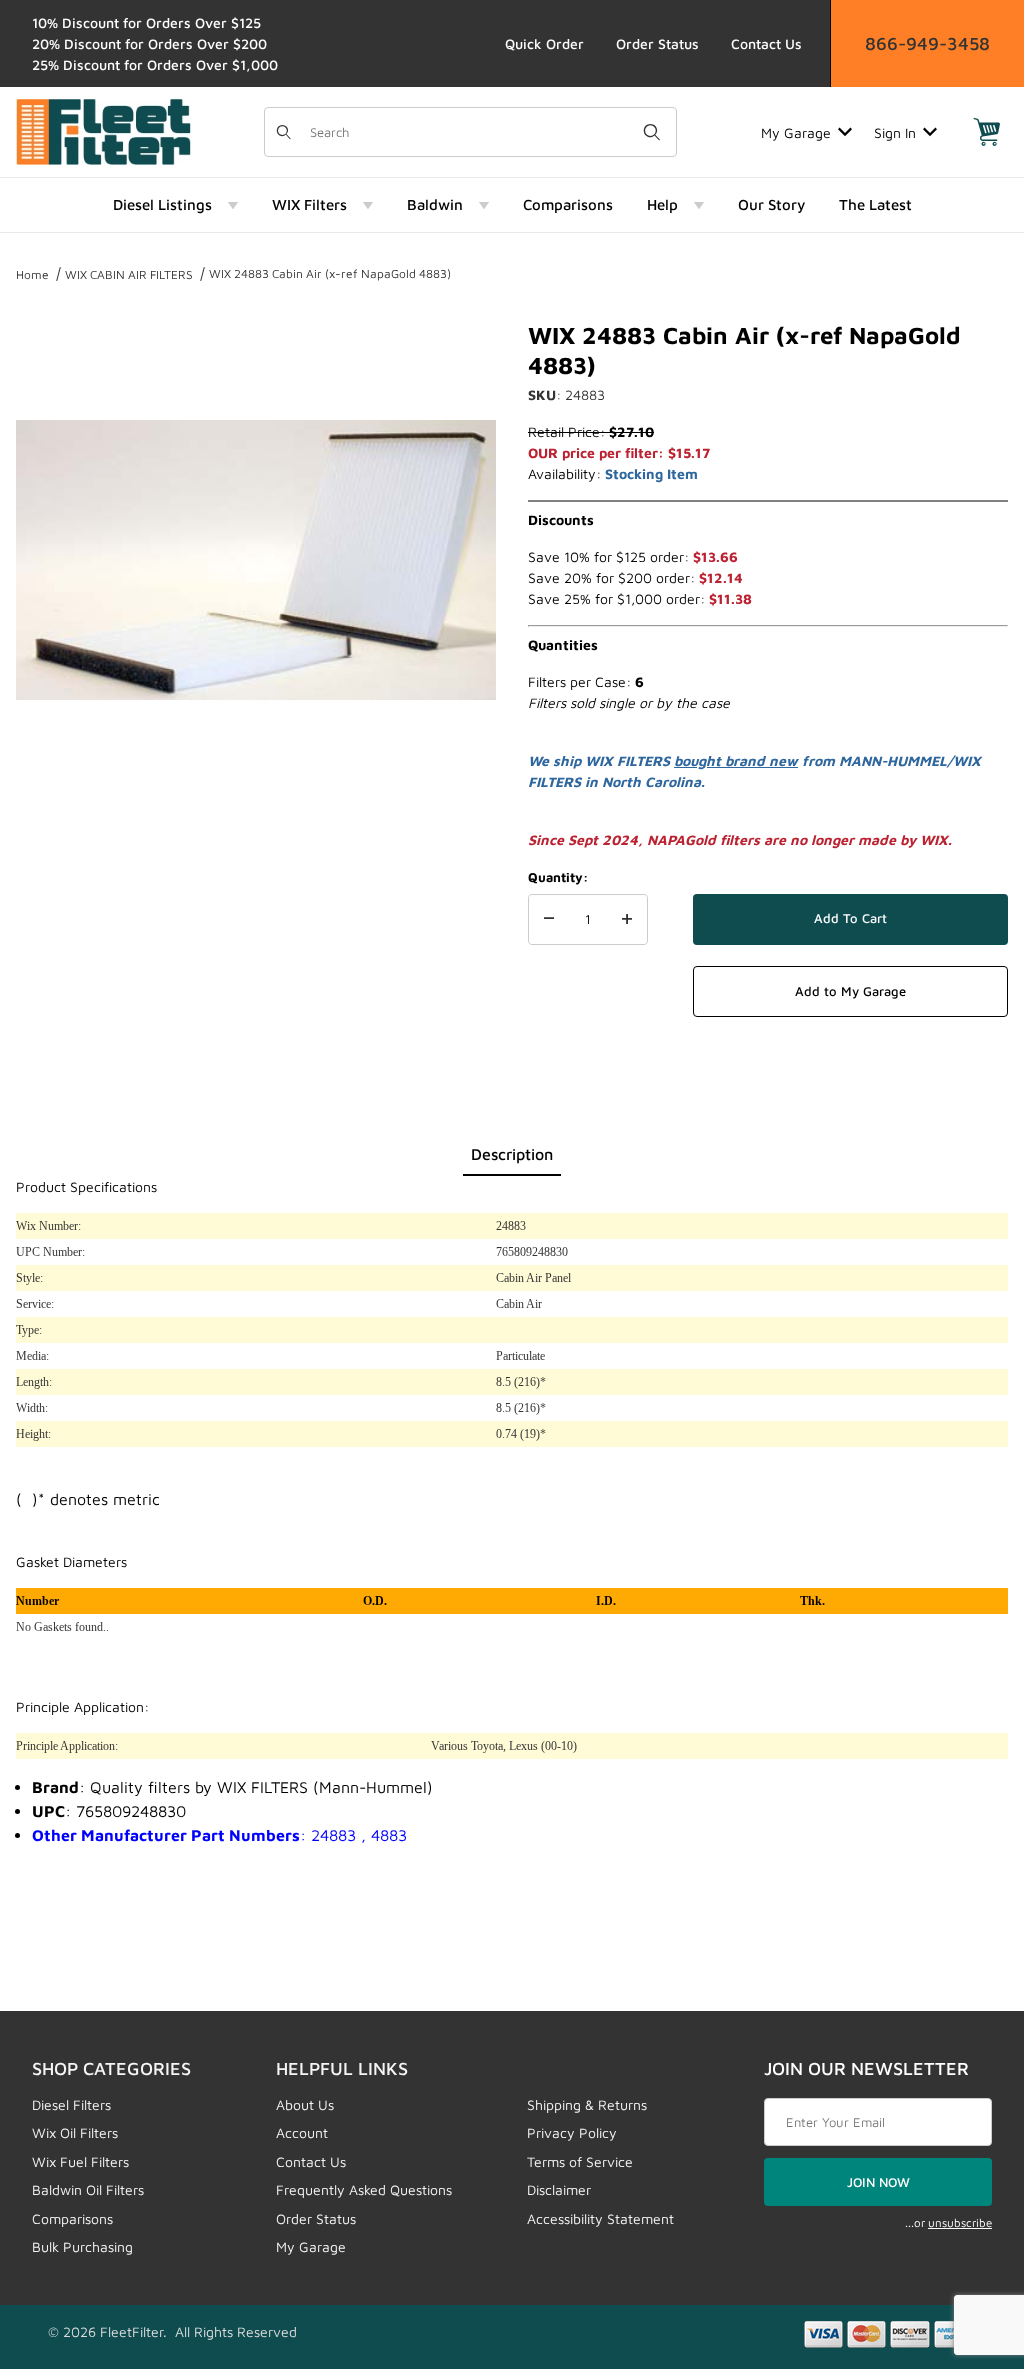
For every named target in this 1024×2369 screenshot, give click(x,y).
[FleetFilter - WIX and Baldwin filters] (103, 130)
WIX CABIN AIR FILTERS (129, 274)
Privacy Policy (572, 2132)
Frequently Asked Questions (364, 2189)
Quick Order (544, 43)
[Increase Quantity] (627, 920)
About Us (305, 2104)
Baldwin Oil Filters (88, 2189)
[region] (256, 852)
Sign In (895, 132)
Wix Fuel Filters (80, 2161)
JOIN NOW (878, 2182)
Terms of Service (580, 2161)
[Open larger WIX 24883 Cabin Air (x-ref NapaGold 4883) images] (256, 560)
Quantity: (558, 877)
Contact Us (766, 43)
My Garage (796, 132)
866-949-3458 (927, 43)
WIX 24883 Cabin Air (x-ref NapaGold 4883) (330, 273)
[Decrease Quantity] (549, 920)
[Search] (652, 132)
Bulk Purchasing (82, 2246)
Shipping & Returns (587, 2104)
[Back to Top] (963, 2244)
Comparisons (72, 2218)
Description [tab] (512, 1154)
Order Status (657, 43)
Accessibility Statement (600, 2218)
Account (302, 2132)
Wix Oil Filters (75, 2132)
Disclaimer (559, 2189)
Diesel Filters (71, 2104)
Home (32, 274)
